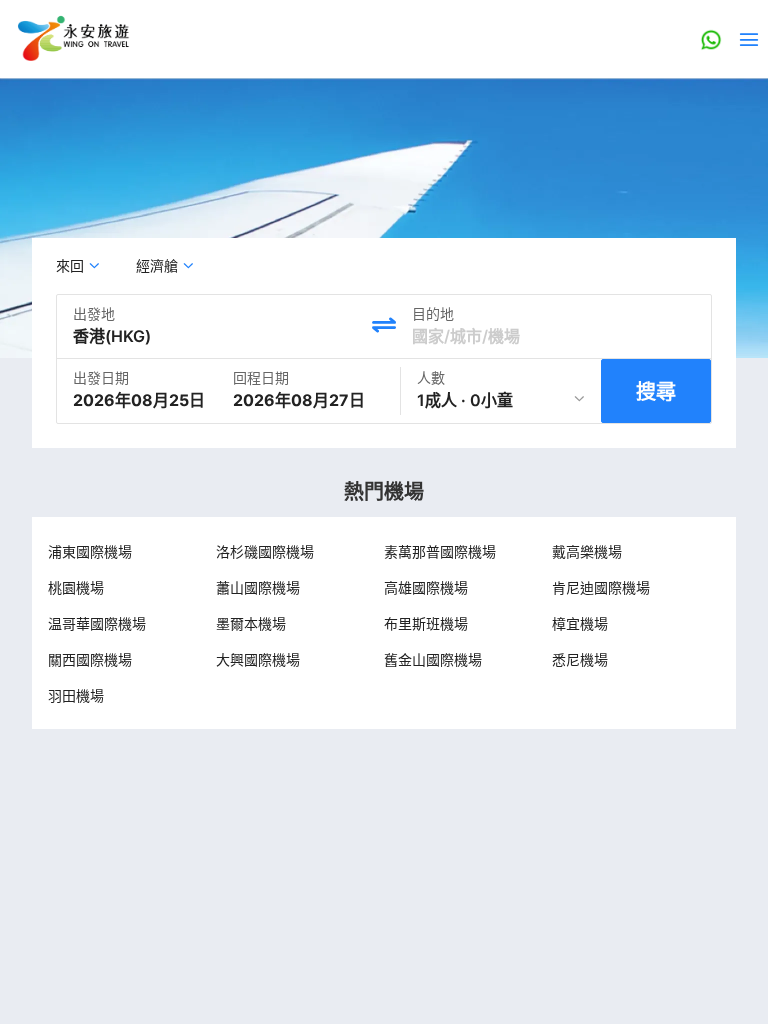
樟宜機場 (580, 623)
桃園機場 (76, 587)
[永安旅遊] (72, 39)
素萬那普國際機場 (440, 551)
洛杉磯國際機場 (265, 551)
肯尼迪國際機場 (601, 587)
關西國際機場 (90, 659)
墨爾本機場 (251, 623)
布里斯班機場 (426, 623)
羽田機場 (76, 695)
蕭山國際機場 (258, 587)
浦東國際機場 (90, 551)
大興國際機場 (258, 659)
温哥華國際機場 (97, 623)
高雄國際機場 (426, 587)
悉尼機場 (580, 659)
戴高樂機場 (587, 551)
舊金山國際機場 (433, 659)
